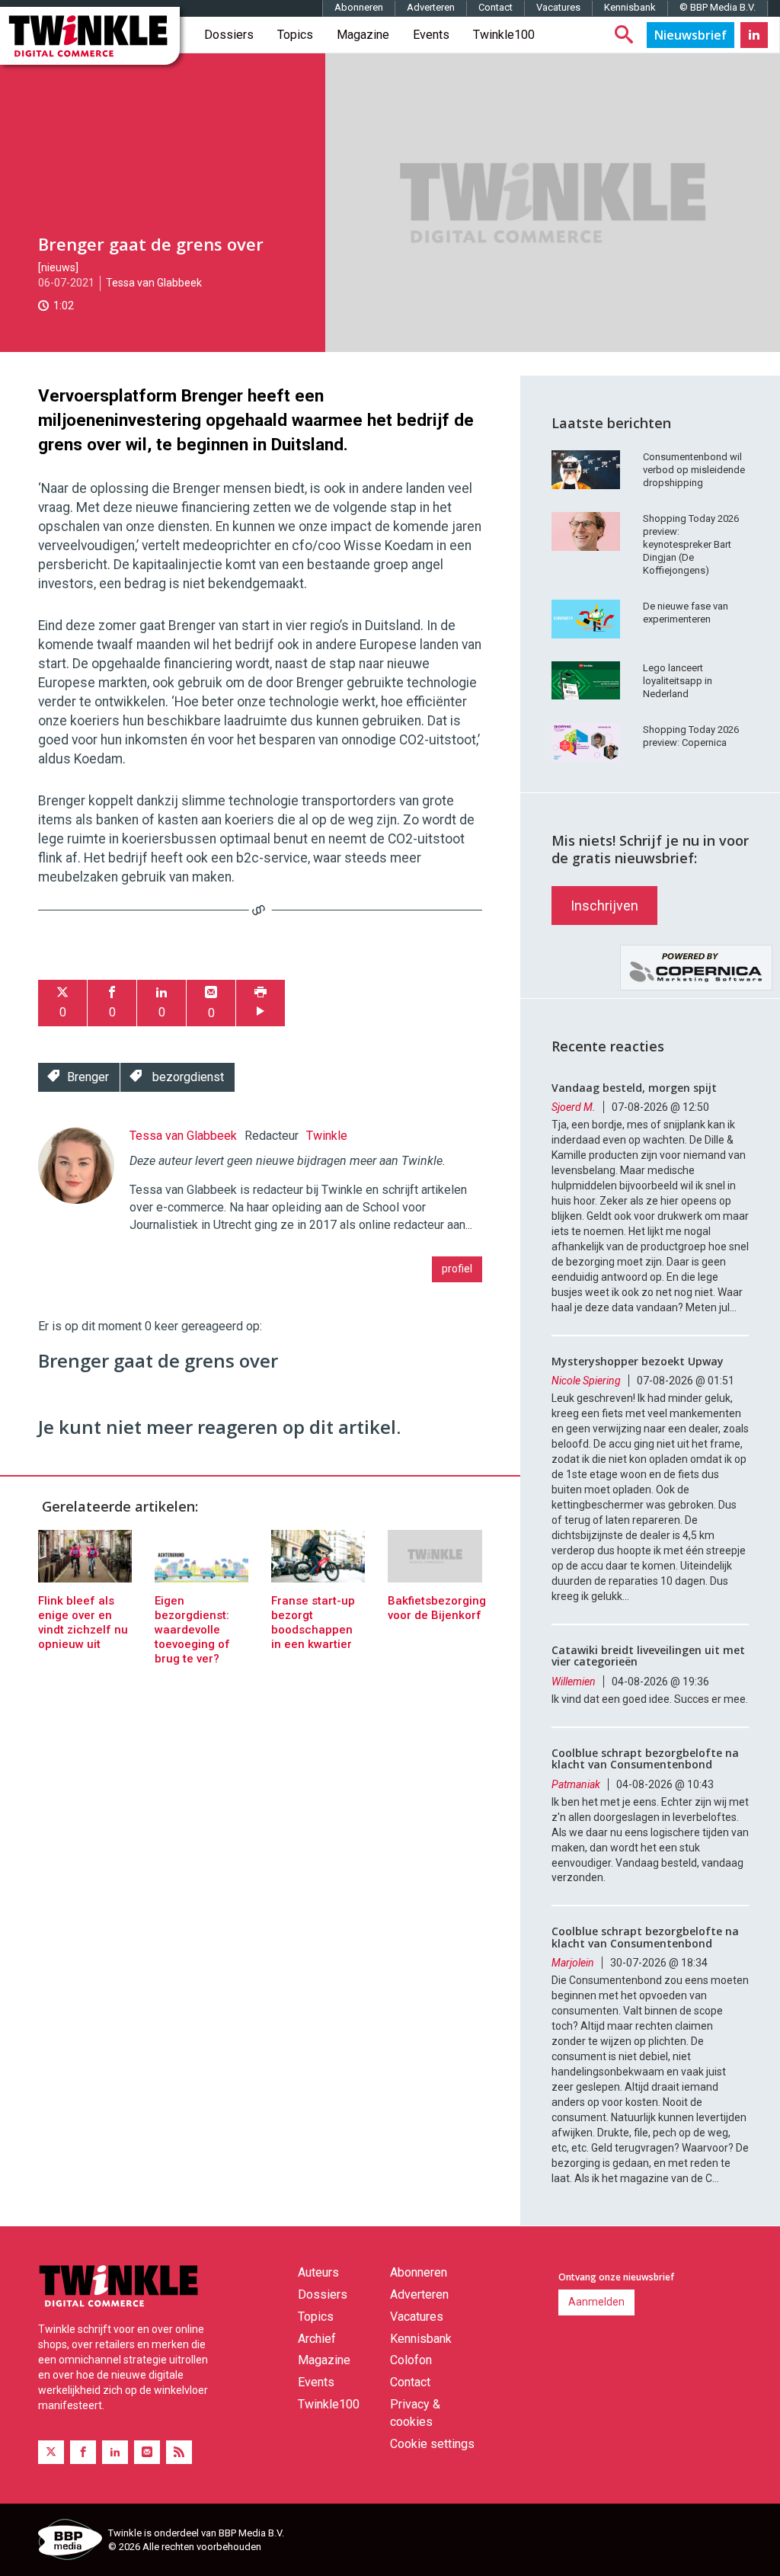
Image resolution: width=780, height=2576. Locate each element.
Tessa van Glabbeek (154, 283)
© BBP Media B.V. (718, 7)
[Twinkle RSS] (179, 2452)
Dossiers (229, 35)
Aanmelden (596, 2302)
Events (431, 35)
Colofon (411, 2360)
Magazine (363, 35)
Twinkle (327, 1136)
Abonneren (359, 7)
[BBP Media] (67, 2542)
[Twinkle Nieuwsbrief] (690, 35)
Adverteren (431, 7)
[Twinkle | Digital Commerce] (90, 36)
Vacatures (558, 7)
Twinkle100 (504, 35)
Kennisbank (630, 7)
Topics (295, 35)
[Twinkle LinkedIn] (754, 35)
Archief (317, 2339)
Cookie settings (432, 2444)
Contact (495, 7)
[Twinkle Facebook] (83, 2452)
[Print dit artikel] (261, 1003)
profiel (457, 1269)
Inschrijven (604, 906)
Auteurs (318, 2272)
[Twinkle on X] (51, 2452)
